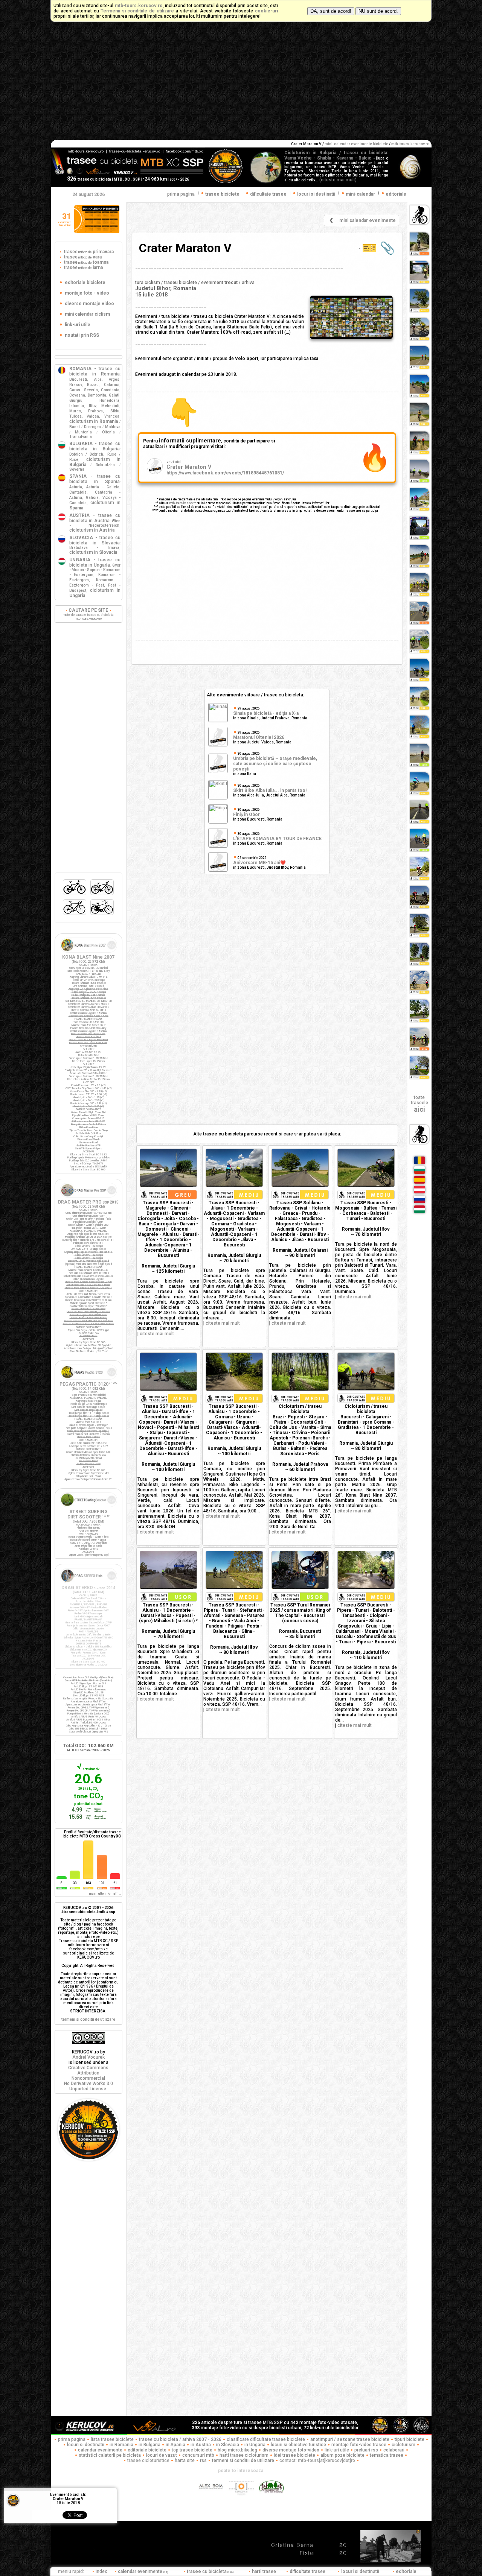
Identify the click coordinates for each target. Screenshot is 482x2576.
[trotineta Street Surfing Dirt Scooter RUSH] (88, 1508)
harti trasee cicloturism (244, 2455)
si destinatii (361, 2571)
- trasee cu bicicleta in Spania (95, 479)
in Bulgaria (149, 2445)
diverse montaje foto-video (291, 2450)
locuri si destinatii (86, 2445)
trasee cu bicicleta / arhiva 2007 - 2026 (180, 2439)
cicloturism (403, 2445)
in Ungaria (255, 2445)
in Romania (121, 2445)
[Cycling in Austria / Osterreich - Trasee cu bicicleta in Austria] (419, 1193)
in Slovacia (228, 2445)
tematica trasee (387, 2455)
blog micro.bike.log (237, 2450)
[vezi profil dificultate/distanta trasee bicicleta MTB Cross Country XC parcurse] (62, 1877)
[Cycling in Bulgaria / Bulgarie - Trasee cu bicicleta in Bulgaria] (419, 1173)
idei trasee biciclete (294, 2455)
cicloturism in (94, 421)
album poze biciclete (342, 2455)
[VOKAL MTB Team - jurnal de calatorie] (154, 2433)
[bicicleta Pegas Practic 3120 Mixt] (88, 1380)
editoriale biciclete (147, 2450)
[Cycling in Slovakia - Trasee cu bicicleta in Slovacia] (419, 1203)
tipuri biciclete (410, 2439)
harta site (185, 2460)
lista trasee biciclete (112, 2439)
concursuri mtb (198, 2455)
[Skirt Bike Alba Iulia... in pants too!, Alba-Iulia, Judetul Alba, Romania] (218, 798)
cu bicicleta (210, 2571)
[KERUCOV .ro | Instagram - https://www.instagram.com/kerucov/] (242, 2499)
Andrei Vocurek (88, 2057)
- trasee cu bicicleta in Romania (95, 371)
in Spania (175, 2445)
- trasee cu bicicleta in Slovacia (95, 540)
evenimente (143, 2571)
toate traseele (419, 1104)
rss (203, 2460)
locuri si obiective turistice (298, 2445)
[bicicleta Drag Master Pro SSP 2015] (88, 1198)
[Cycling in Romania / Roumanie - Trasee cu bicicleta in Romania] (419, 1164)
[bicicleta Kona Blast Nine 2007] (88, 953)
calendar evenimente (100, 2450)
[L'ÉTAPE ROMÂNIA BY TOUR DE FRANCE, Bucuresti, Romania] (218, 847)
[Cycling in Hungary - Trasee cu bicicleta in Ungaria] (419, 1213)
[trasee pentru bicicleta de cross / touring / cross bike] (102, 895)
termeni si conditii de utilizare (243, 2460)
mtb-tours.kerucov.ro (183, 503)
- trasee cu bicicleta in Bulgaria (95, 446)
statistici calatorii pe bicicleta (110, 2455)
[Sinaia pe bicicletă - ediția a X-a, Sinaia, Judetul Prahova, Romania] (218, 720)
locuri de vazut (162, 2455)
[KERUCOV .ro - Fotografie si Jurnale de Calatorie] (88, 2433)
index (101, 2571)
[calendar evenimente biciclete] (331, 223)
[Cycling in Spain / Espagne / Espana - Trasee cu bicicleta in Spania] (419, 1183)
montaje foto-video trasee (359, 2445)
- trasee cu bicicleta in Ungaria (95, 562)
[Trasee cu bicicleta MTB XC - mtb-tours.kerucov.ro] (88, 2159)
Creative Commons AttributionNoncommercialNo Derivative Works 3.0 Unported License (88, 2078)
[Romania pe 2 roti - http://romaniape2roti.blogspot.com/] (272, 2499)
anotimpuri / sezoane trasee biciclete (350, 2439)
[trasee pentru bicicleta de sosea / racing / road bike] (75, 915)
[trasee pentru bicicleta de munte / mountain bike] (75, 895)
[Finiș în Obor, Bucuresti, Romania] (218, 822)
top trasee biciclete (192, 2450)
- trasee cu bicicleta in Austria (95, 518)
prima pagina (181, 194)
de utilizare (88, 2019)
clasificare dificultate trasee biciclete (266, 2439)
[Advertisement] (241, 84)
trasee (88, 252)
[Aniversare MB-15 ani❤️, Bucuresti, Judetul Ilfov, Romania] (218, 871)
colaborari (394, 2450)
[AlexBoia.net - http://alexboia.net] (211, 2499)
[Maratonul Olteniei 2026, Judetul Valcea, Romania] (218, 745)
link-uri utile (337, 2450)
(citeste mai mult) (338, 180)
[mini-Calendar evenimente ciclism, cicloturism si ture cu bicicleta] (97, 232)
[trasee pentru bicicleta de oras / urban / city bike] (102, 915)
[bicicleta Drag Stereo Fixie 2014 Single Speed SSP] (88, 1584)
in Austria (201, 2445)
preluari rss (366, 2450)
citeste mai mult (157, 1334)
